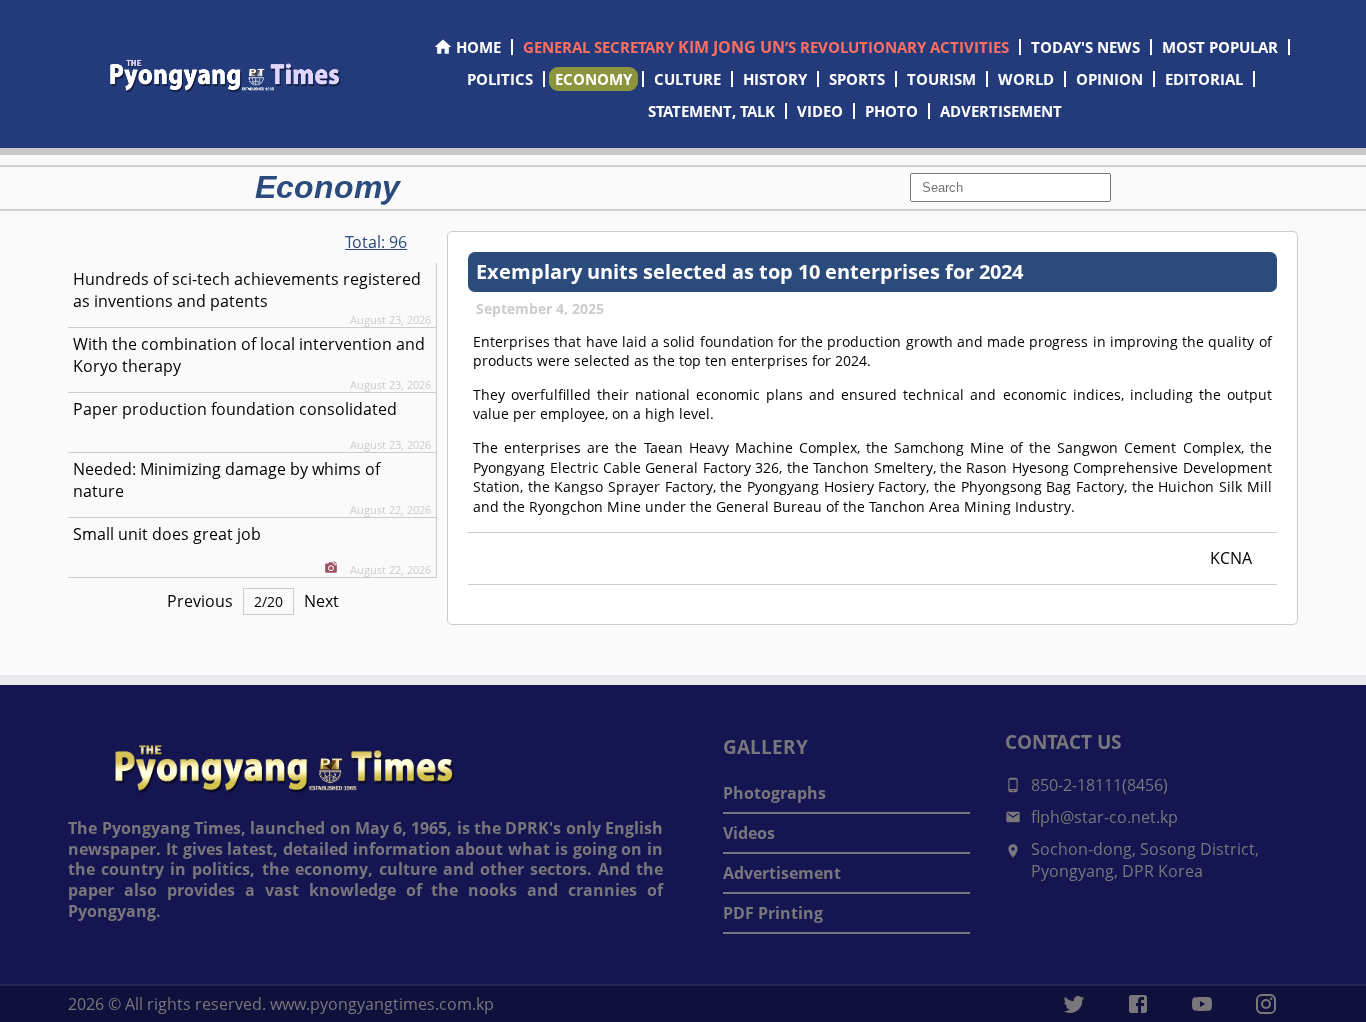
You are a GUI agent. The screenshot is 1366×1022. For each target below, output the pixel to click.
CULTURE (687, 79)
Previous (200, 601)
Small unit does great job (167, 534)
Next (321, 601)
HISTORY (775, 79)
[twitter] (1074, 1004)
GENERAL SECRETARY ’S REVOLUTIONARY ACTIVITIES (766, 47)
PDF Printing (773, 913)
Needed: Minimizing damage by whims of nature (226, 480)
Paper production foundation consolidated (235, 409)
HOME (478, 47)
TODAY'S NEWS (1085, 47)
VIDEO (820, 111)
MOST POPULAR (1220, 47)
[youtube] (1202, 1004)
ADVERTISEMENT (1001, 111)
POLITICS (500, 79)
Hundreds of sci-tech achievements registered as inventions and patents (247, 290)
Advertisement (782, 873)
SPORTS (857, 79)
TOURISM (941, 79)
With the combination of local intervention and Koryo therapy (249, 355)
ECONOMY (593, 79)
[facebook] (1138, 1004)
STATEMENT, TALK (711, 111)
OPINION (1109, 79)
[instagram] (1266, 1004)
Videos (749, 833)
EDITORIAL (1204, 79)
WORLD (1026, 79)
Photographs (774, 793)
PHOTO (891, 111)
